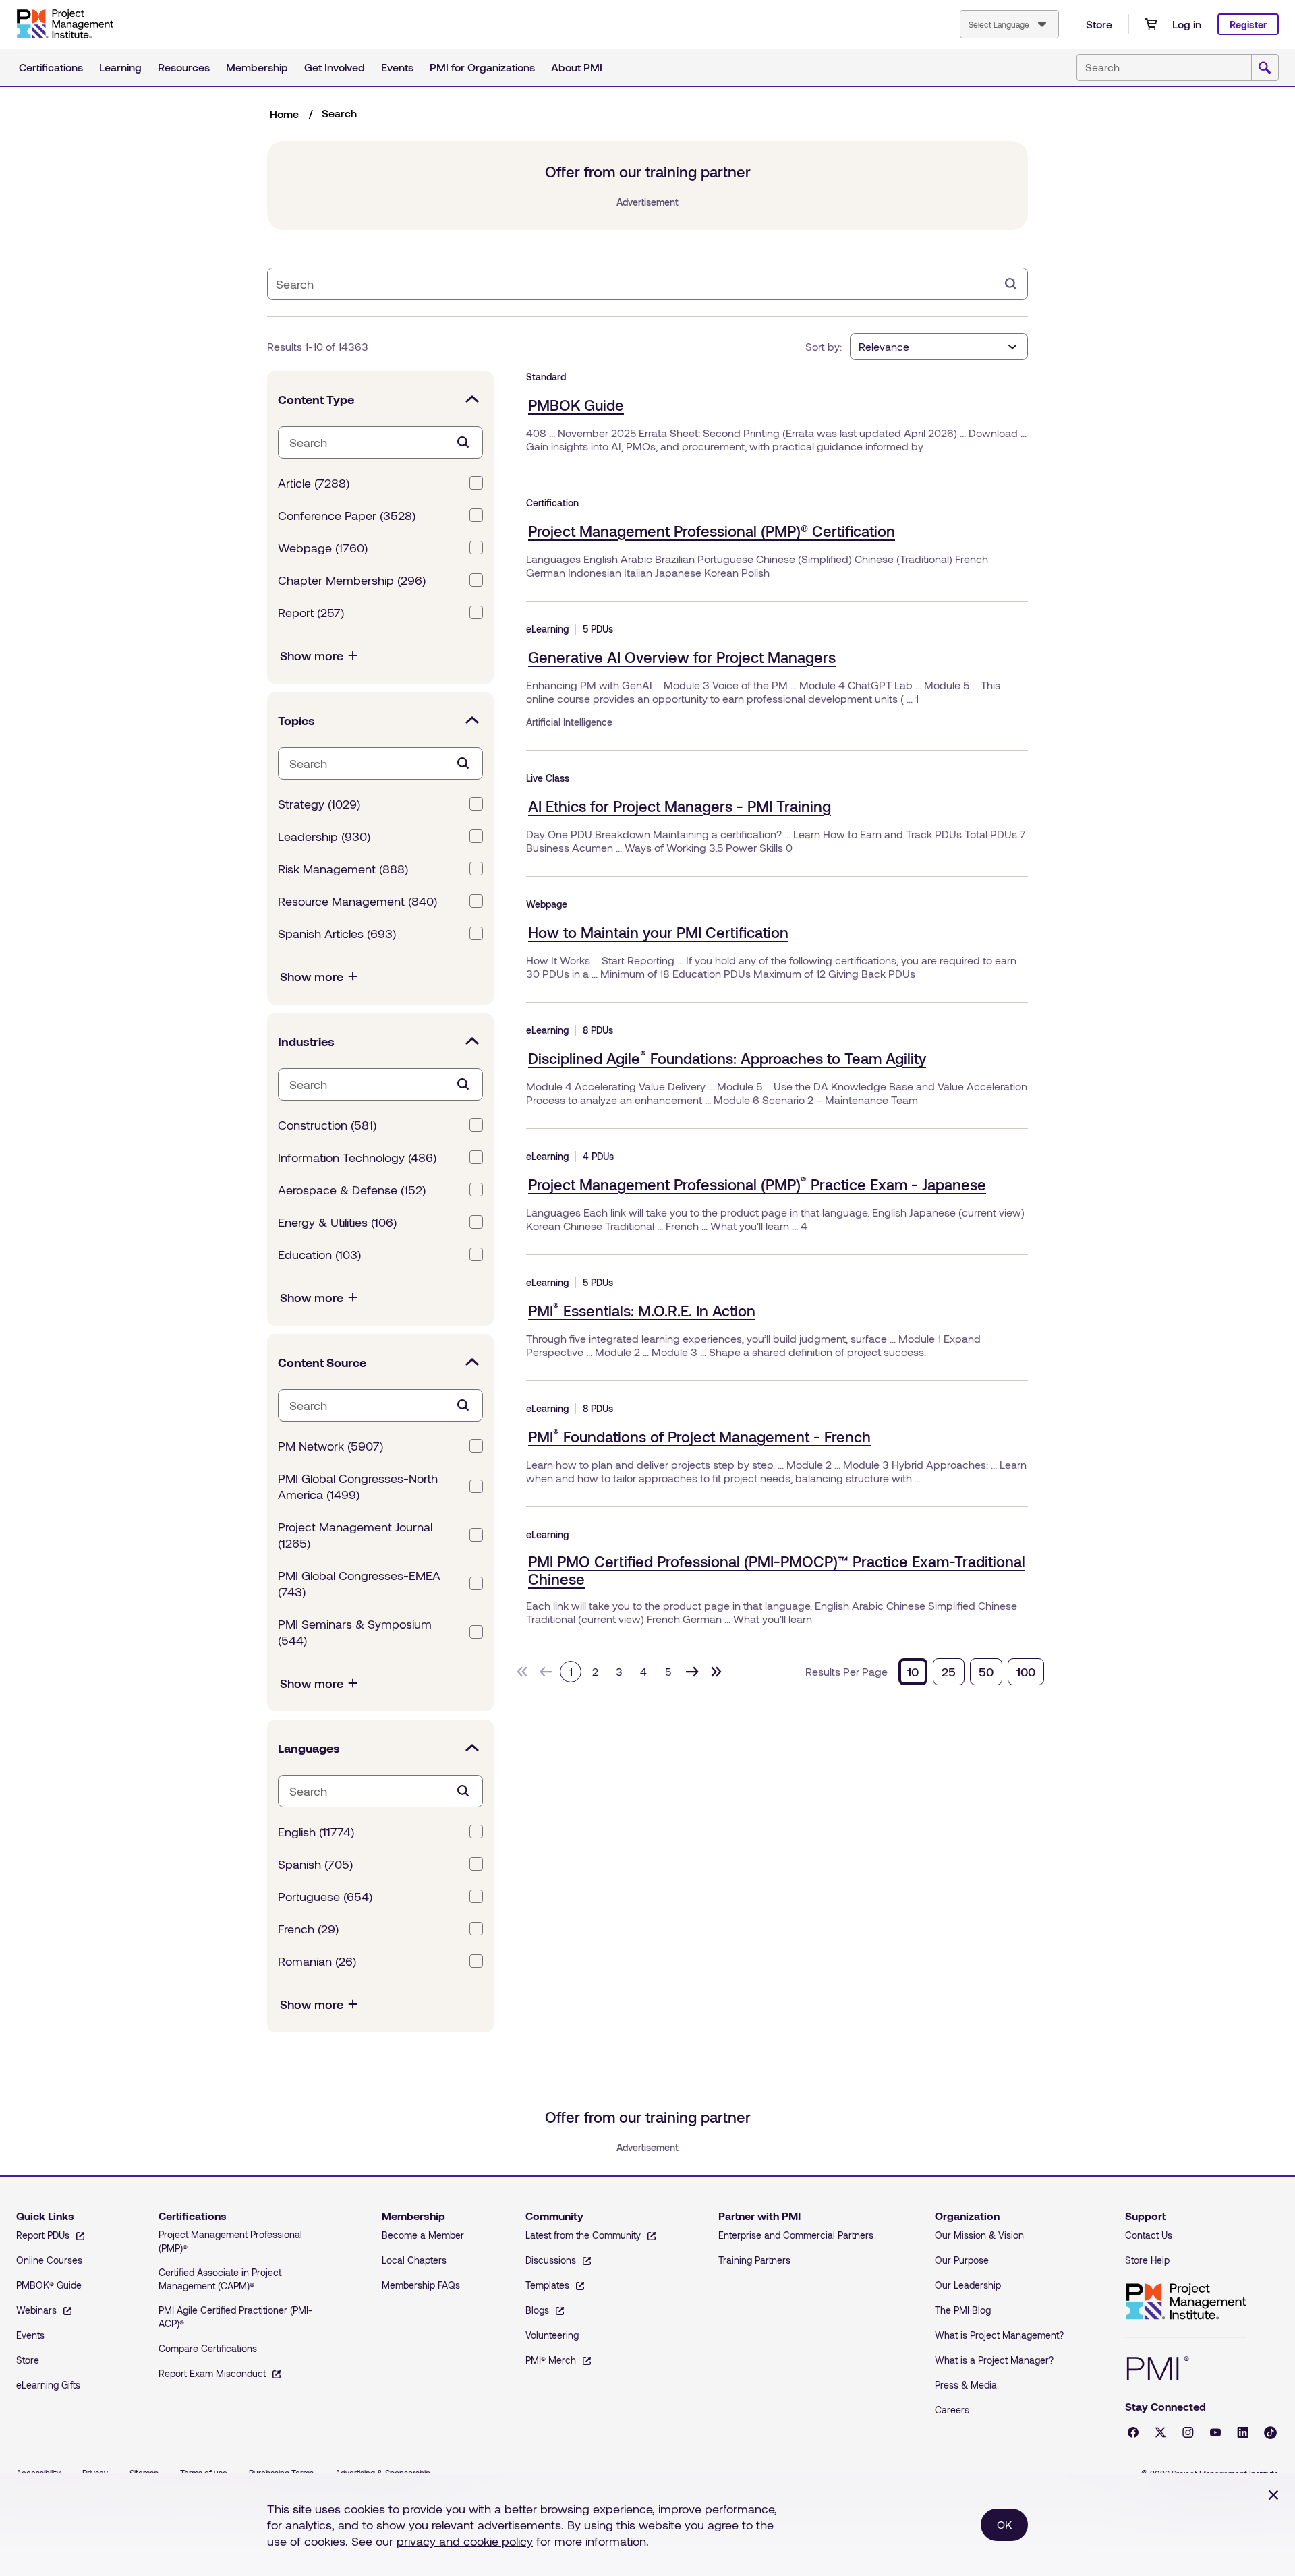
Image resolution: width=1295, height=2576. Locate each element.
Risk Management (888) (343, 869)
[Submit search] (1265, 68)
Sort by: (824, 346)
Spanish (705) (315, 1864)
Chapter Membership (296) (352, 580)
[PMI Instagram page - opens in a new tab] (1188, 2432)
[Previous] (546, 1672)
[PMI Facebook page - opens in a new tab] (1133, 2432)
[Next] (692, 1672)
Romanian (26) (317, 1961)
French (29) (308, 1929)
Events (397, 67)
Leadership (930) (324, 836)
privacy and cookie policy (465, 2541)
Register (1248, 25)
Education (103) (319, 1254)
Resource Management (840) (357, 901)
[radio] (913, 1672)
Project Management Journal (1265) (355, 1535)
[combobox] (1009, 24)
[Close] (1273, 2495)
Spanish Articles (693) (337, 933)
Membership (257, 67)
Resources (184, 67)
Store (1099, 24)
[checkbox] (476, 483)
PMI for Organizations (482, 67)
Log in (1187, 24)
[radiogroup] (971, 1672)
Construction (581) (327, 1125)
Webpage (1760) (323, 548)
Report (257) (311, 612)
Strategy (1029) (319, 804)
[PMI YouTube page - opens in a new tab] (1215, 2432)
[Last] (716, 1672)
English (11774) (316, 1832)
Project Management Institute (1186, 2302)
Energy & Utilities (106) (337, 1222)
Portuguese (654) (325, 1896)
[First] (522, 1672)
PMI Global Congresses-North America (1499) (358, 1486)
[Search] (1011, 284)
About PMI (577, 67)
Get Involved (335, 67)
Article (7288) (314, 483)
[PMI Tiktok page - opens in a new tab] (1270, 2433)
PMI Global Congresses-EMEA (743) (359, 1583)
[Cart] (1151, 24)
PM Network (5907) (330, 1446)
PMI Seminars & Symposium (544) (355, 1632)
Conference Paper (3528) (347, 515)
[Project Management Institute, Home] (65, 24)
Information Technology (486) (357, 1157)
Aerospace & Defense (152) (352, 1190)
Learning (120, 67)
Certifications (51, 67)
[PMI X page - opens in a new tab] (1160, 2432)
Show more (312, 655)
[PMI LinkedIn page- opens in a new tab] (1243, 2432)
